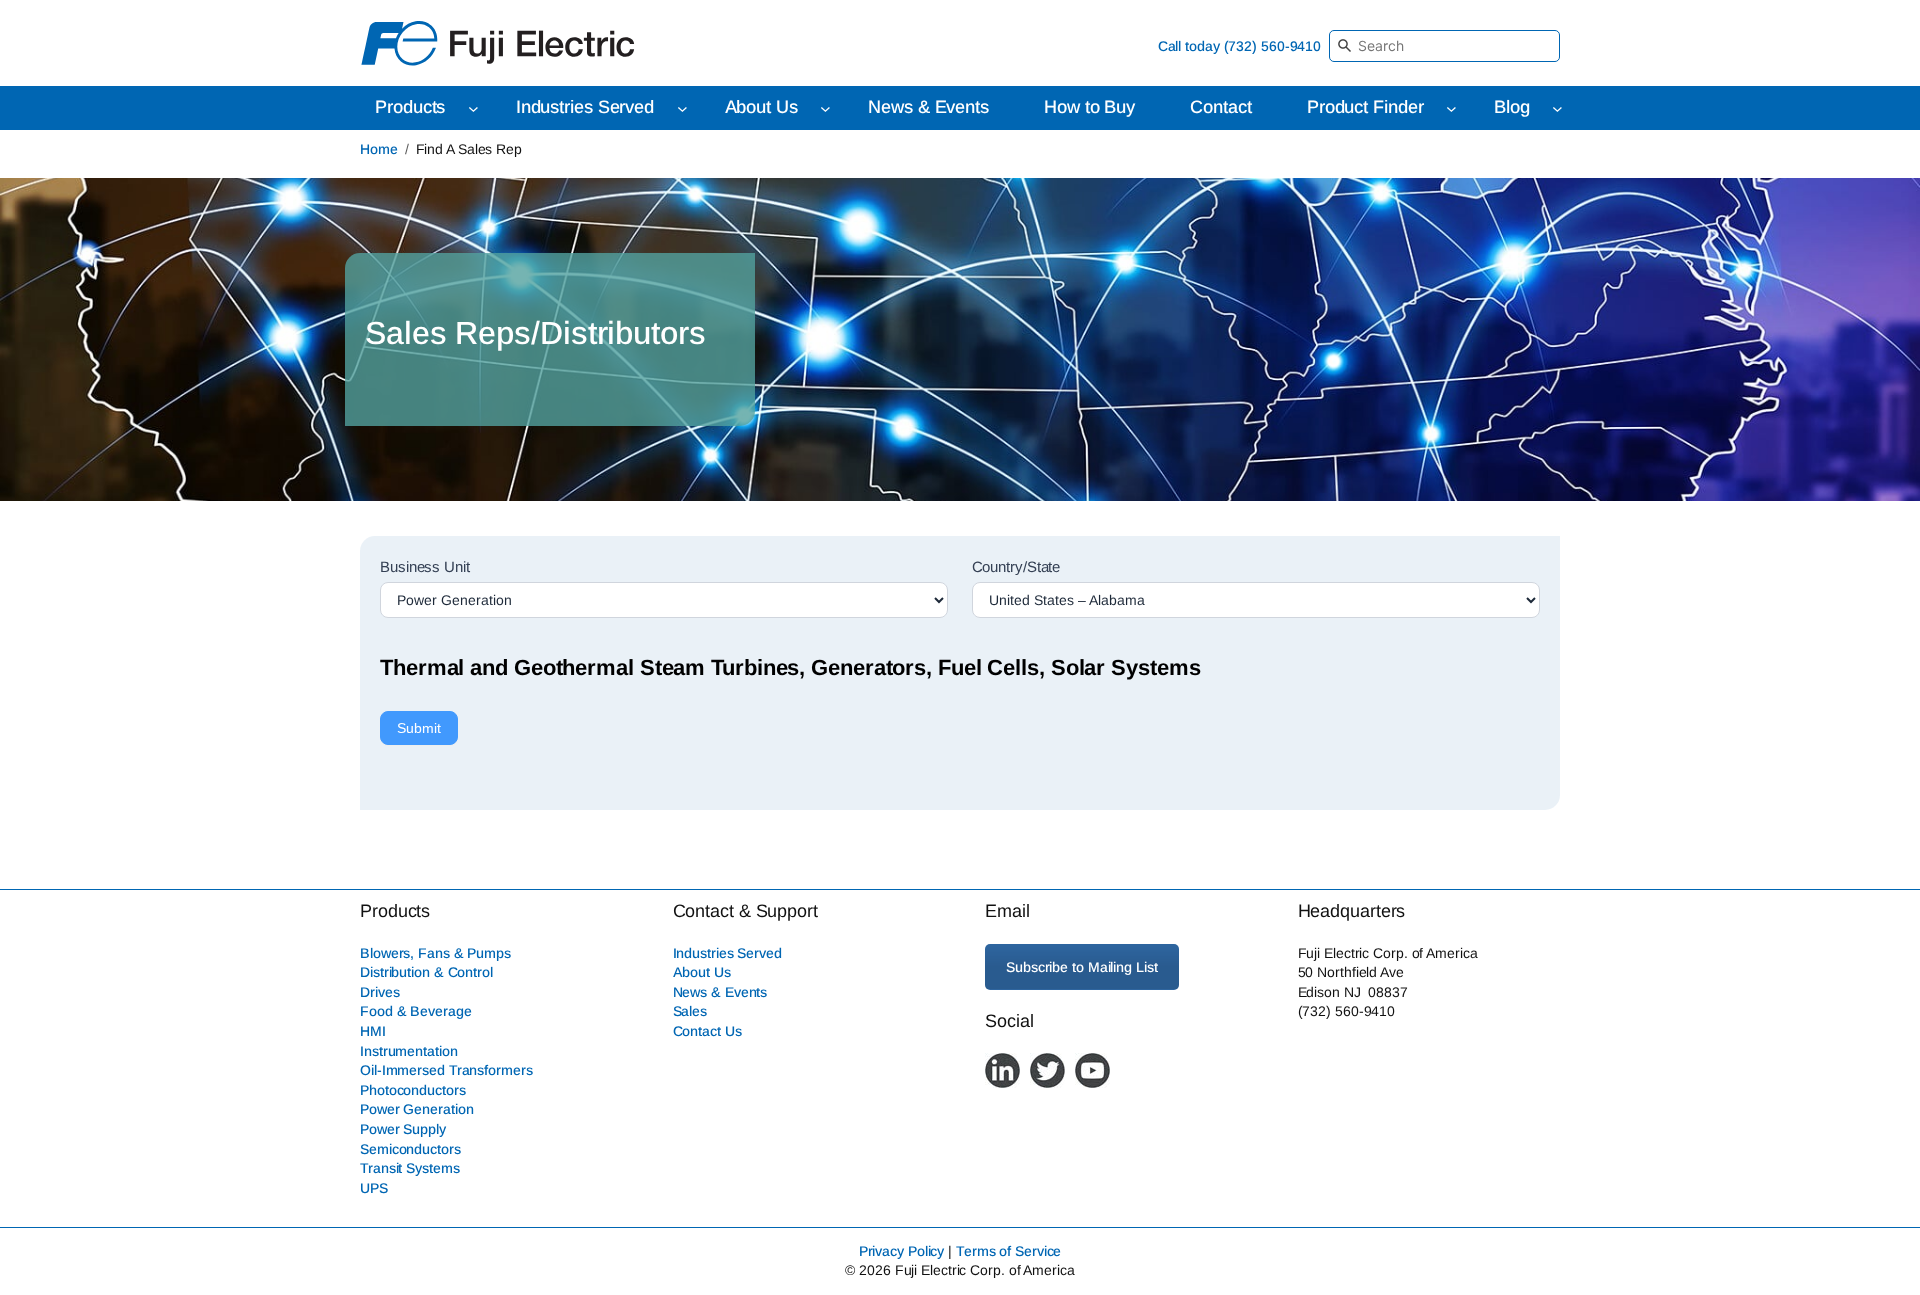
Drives (379, 992)
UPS (374, 1188)
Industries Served (727, 953)
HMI (373, 1031)
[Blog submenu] (1557, 108)
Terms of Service (1008, 1251)
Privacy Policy (902, 1251)
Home (379, 149)
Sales (690, 1011)
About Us (702, 972)
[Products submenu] (473, 108)
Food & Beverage (416, 1011)
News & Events (720, 992)
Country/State (1016, 566)
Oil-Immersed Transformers (446, 1070)
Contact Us (707, 1031)
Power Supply (403, 1129)
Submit (419, 728)
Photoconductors (413, 1090)
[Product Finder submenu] (1451, 108)
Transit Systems (410, 1168)
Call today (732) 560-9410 (1240, 46)
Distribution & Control (426, 972)
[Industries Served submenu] (682, 108)
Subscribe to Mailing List (1082, 967)
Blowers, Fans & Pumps (435, 953)
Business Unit (425, 566)
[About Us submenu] (825, 108)
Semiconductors (410, 1149)
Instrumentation (409, 1051)
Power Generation (416, 1109)
